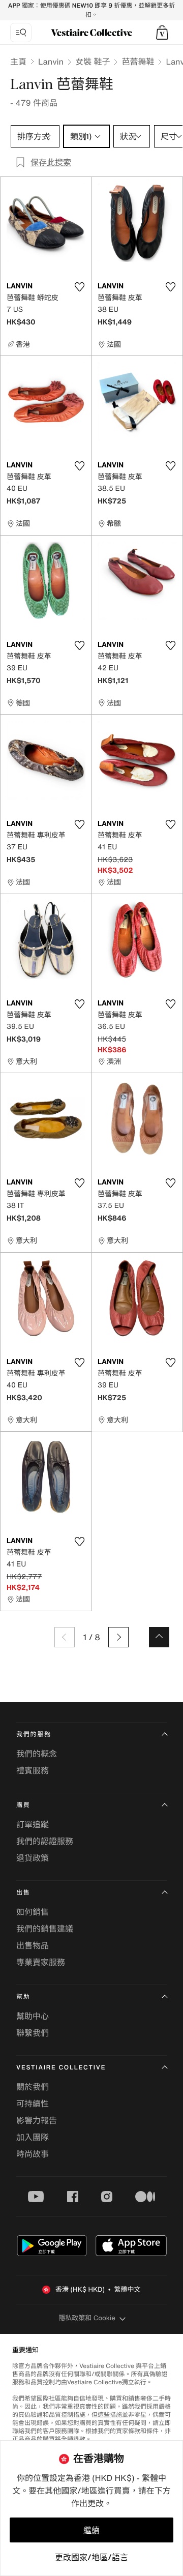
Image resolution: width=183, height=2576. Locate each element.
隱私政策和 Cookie (87, 2318)
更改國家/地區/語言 (91, 2557)
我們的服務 (34, 1735)
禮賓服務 (33, 1770)
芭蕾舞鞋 (138, 62)
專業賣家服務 (41, 1962)
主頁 (18, 62)
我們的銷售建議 (45, 1929)
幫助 (23, 1997)
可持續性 (33, 2104)
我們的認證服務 (45, 1841)
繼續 (91, 2530)
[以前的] (65, 1637)
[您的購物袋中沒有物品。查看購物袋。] (162, 33)
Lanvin (51, 62)
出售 (23, 1893)
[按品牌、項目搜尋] (21, 33)
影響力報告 (37, 2120)
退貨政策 (33, 1858)
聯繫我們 (33, 2033)
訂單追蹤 (33, 1824)
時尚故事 (33, 2154)
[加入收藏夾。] (79, 287)
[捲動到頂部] (159, 1637)
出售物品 (33, 1945)
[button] (162, 33)
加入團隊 (33, 2137)
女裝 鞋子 (93, 62)
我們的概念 (37, 1754)
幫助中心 (33, 2016)
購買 (23, 1805)
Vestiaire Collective (61, 2068)
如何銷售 (33, 1912)
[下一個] (118, 1637)
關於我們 (33, 2087)
